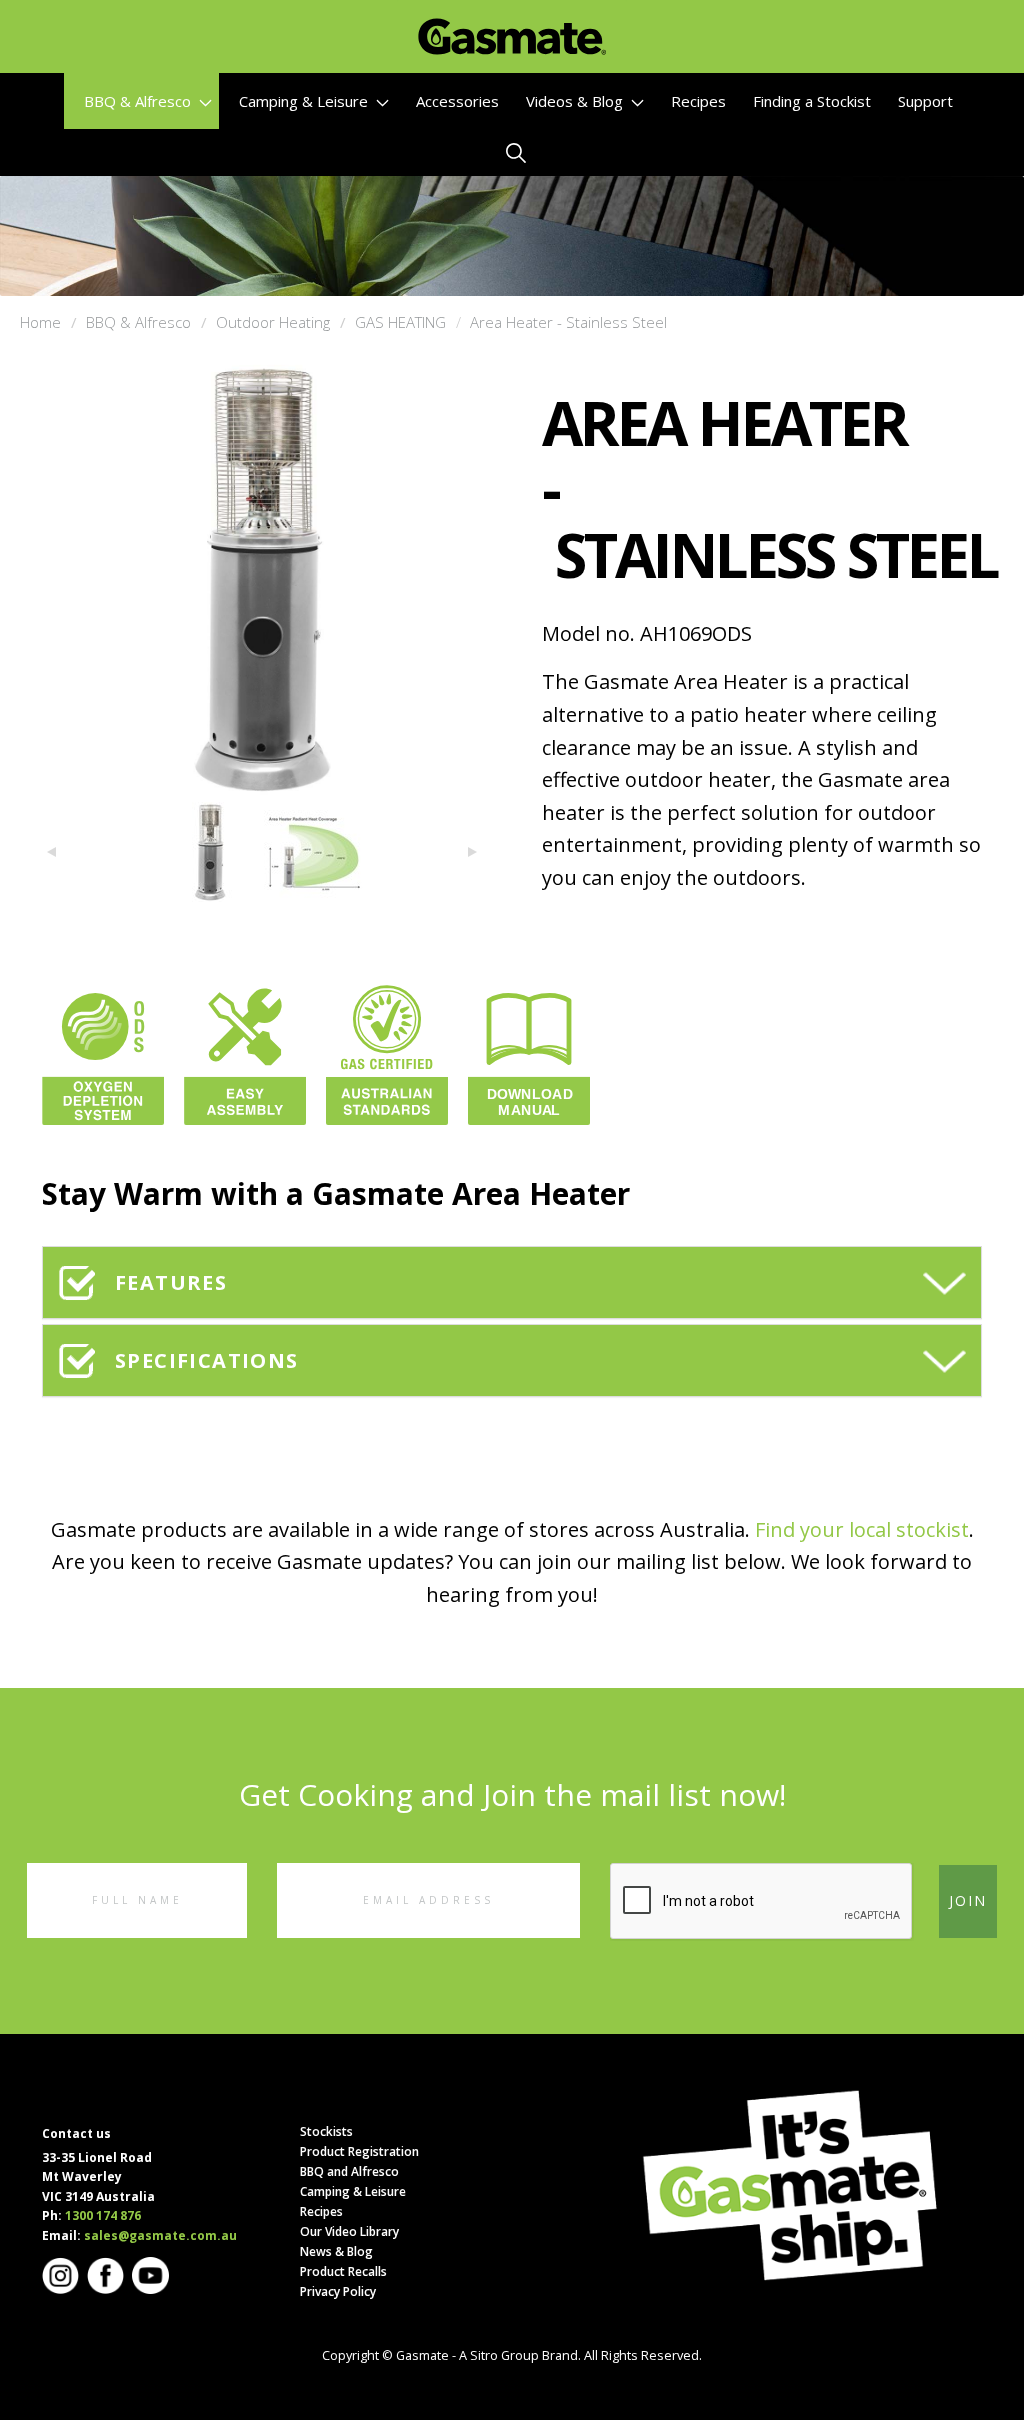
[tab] (512, 1282)
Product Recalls (343, 2271)
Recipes (698, 101)
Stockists (326, 2131)
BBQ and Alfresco (349, 2171)
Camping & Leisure (305, 101)
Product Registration (359, 2151)
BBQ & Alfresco (139, 101)
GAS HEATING (400, 322)
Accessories (457, 101)
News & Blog (336, 2251)
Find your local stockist (862, 1529)
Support (925, 101)
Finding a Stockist (812, 101)
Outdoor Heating (273, 322)
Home (40, 322)
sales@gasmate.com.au (160, 2235)
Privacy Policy (338, 2291)
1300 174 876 (103, 2215)
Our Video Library (349, 2231)
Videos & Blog (576, 101)
